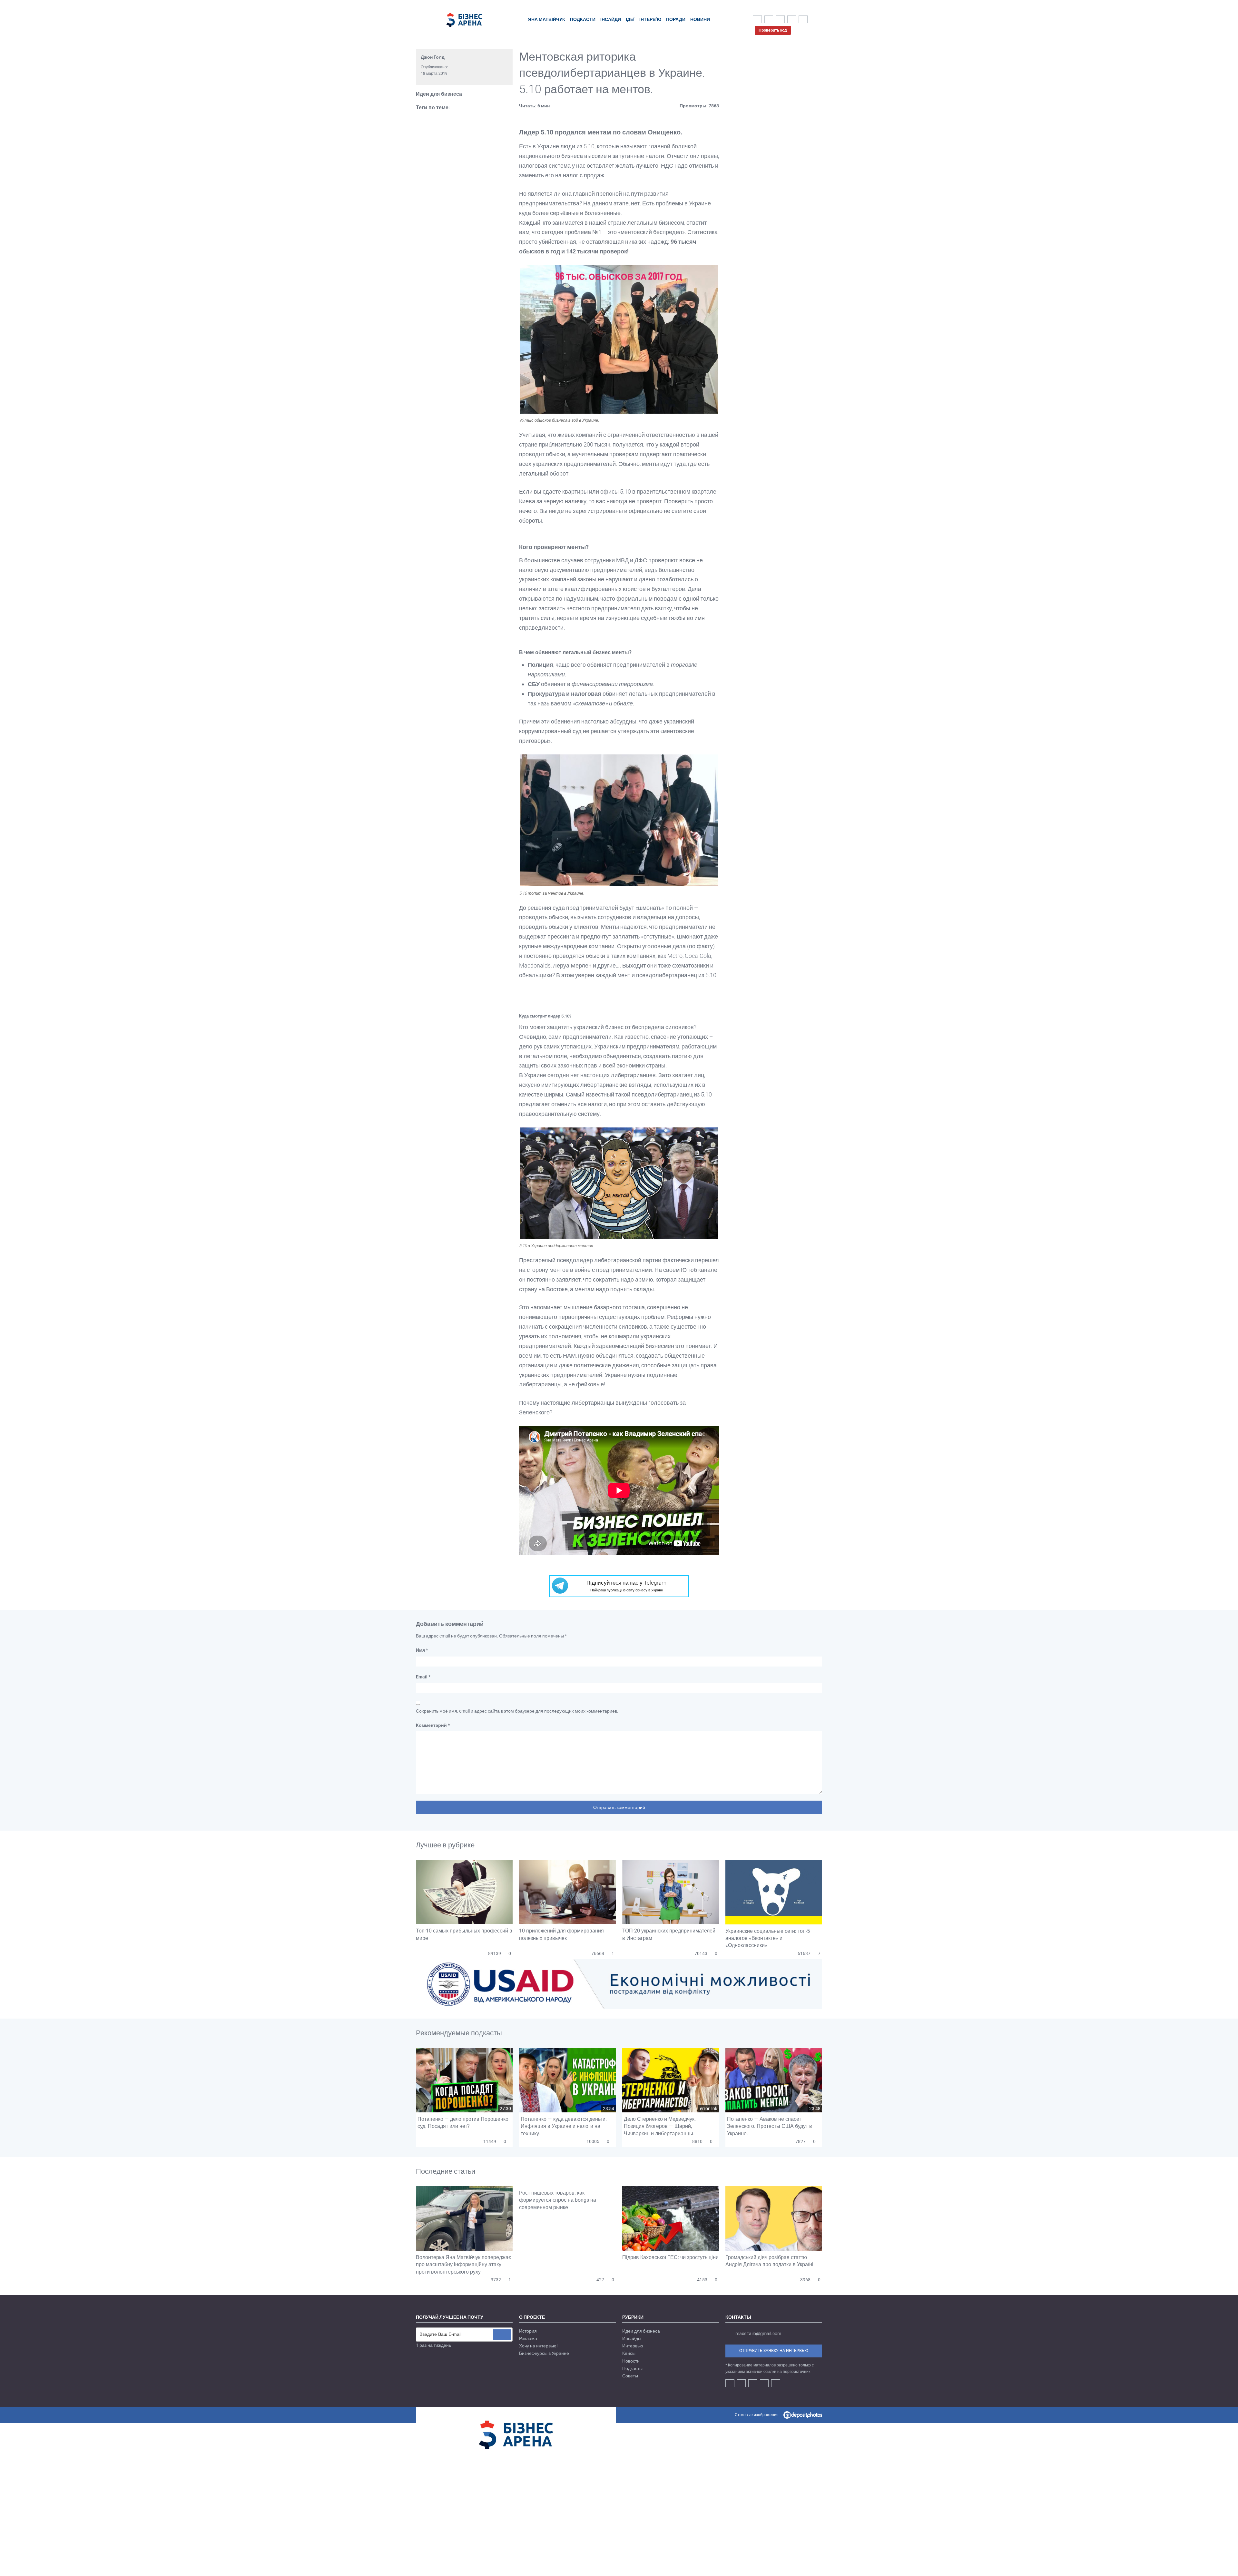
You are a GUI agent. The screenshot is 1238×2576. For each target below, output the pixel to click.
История (528, 2331)
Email (423, 1677)
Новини (700, 19)
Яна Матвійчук (547, 19)
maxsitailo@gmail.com (758, 2334)
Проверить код (773, 30)
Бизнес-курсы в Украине (544, 2353)
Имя (422, 1650)
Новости (631, 2361)
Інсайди (611, 19)
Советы (630, 2376)
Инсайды (632, 2338)
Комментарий (433, 1725)
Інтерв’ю (650, 19)
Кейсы (629, 2353)
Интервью (633, 2346)
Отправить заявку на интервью (774, 2351)
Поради (676, 19)
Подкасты (632, 2368)
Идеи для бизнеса (439, 94)
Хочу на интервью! (538, 2346)
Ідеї (630, 19)
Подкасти (583, 19)
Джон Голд (433, 57)
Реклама (528, 2338)
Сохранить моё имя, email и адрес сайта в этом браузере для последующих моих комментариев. (517, 1711)
